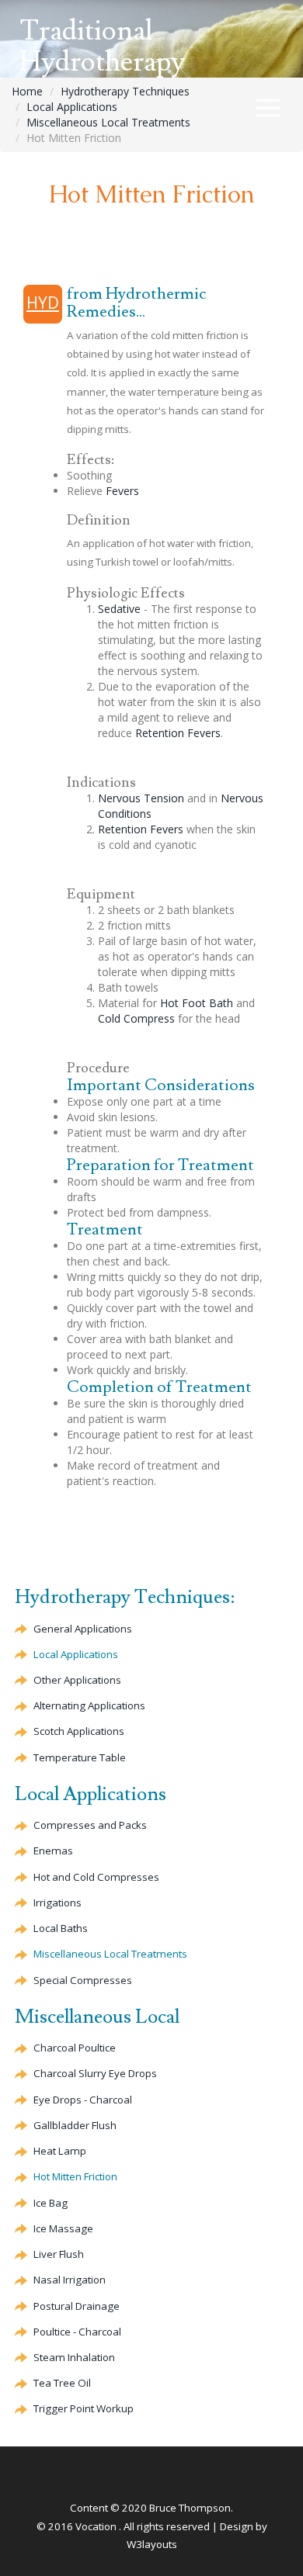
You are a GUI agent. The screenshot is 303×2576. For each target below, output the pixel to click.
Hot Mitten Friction (75, 2176)
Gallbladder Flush (75, 2125)
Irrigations (57, 1903)
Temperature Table (80, 1757)
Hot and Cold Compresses (96, 1877)
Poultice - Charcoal (77, 2332)
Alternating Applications (89, 1705)
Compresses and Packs (90, 1825)
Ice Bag (50, 2203)
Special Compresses (83, 1980)
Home (27, 91)
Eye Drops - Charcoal (83, 2100)
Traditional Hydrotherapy (102, 47)
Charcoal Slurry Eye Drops (95, 2073)
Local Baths (61, 1928)
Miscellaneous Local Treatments (108, 122)
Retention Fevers (178, 733)
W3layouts (152, 2544)
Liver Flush (59, 2254)
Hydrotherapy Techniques (125, 91)
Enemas (53, 1851)
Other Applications (77, 1680)
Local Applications (72, 107)
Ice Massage (63, 2228)
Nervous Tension (141, 798)
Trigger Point (84, 2408)
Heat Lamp (60, 2151)
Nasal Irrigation (70, 2280)
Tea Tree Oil (62, 2383)
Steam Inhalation (74, 2357)
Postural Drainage (77, 2306)
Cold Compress (136, 1018)
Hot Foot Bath (197, 1003)
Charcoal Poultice (75, 2048)
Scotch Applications (79, 1731)
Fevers (122, 491)
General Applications (83, 1629)
